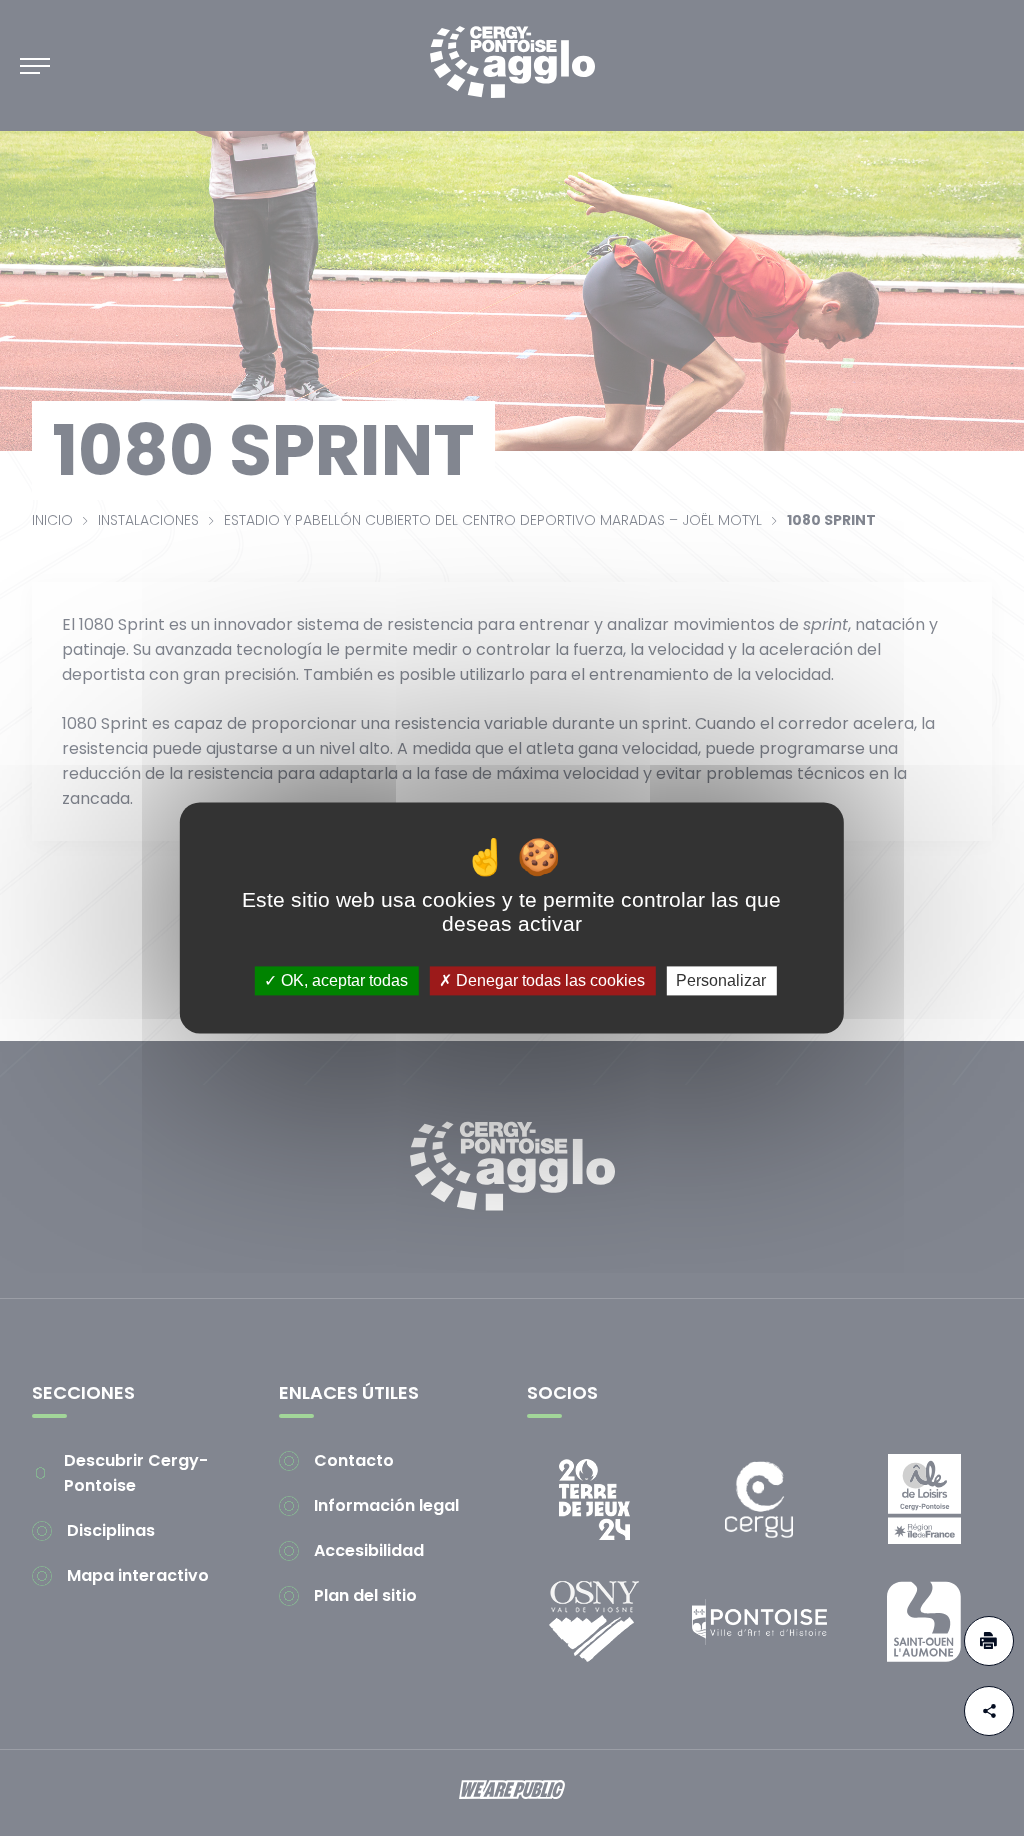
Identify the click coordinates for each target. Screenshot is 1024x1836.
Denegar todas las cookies (548, 980)
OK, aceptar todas (342, 980)
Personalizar (721, 980)
